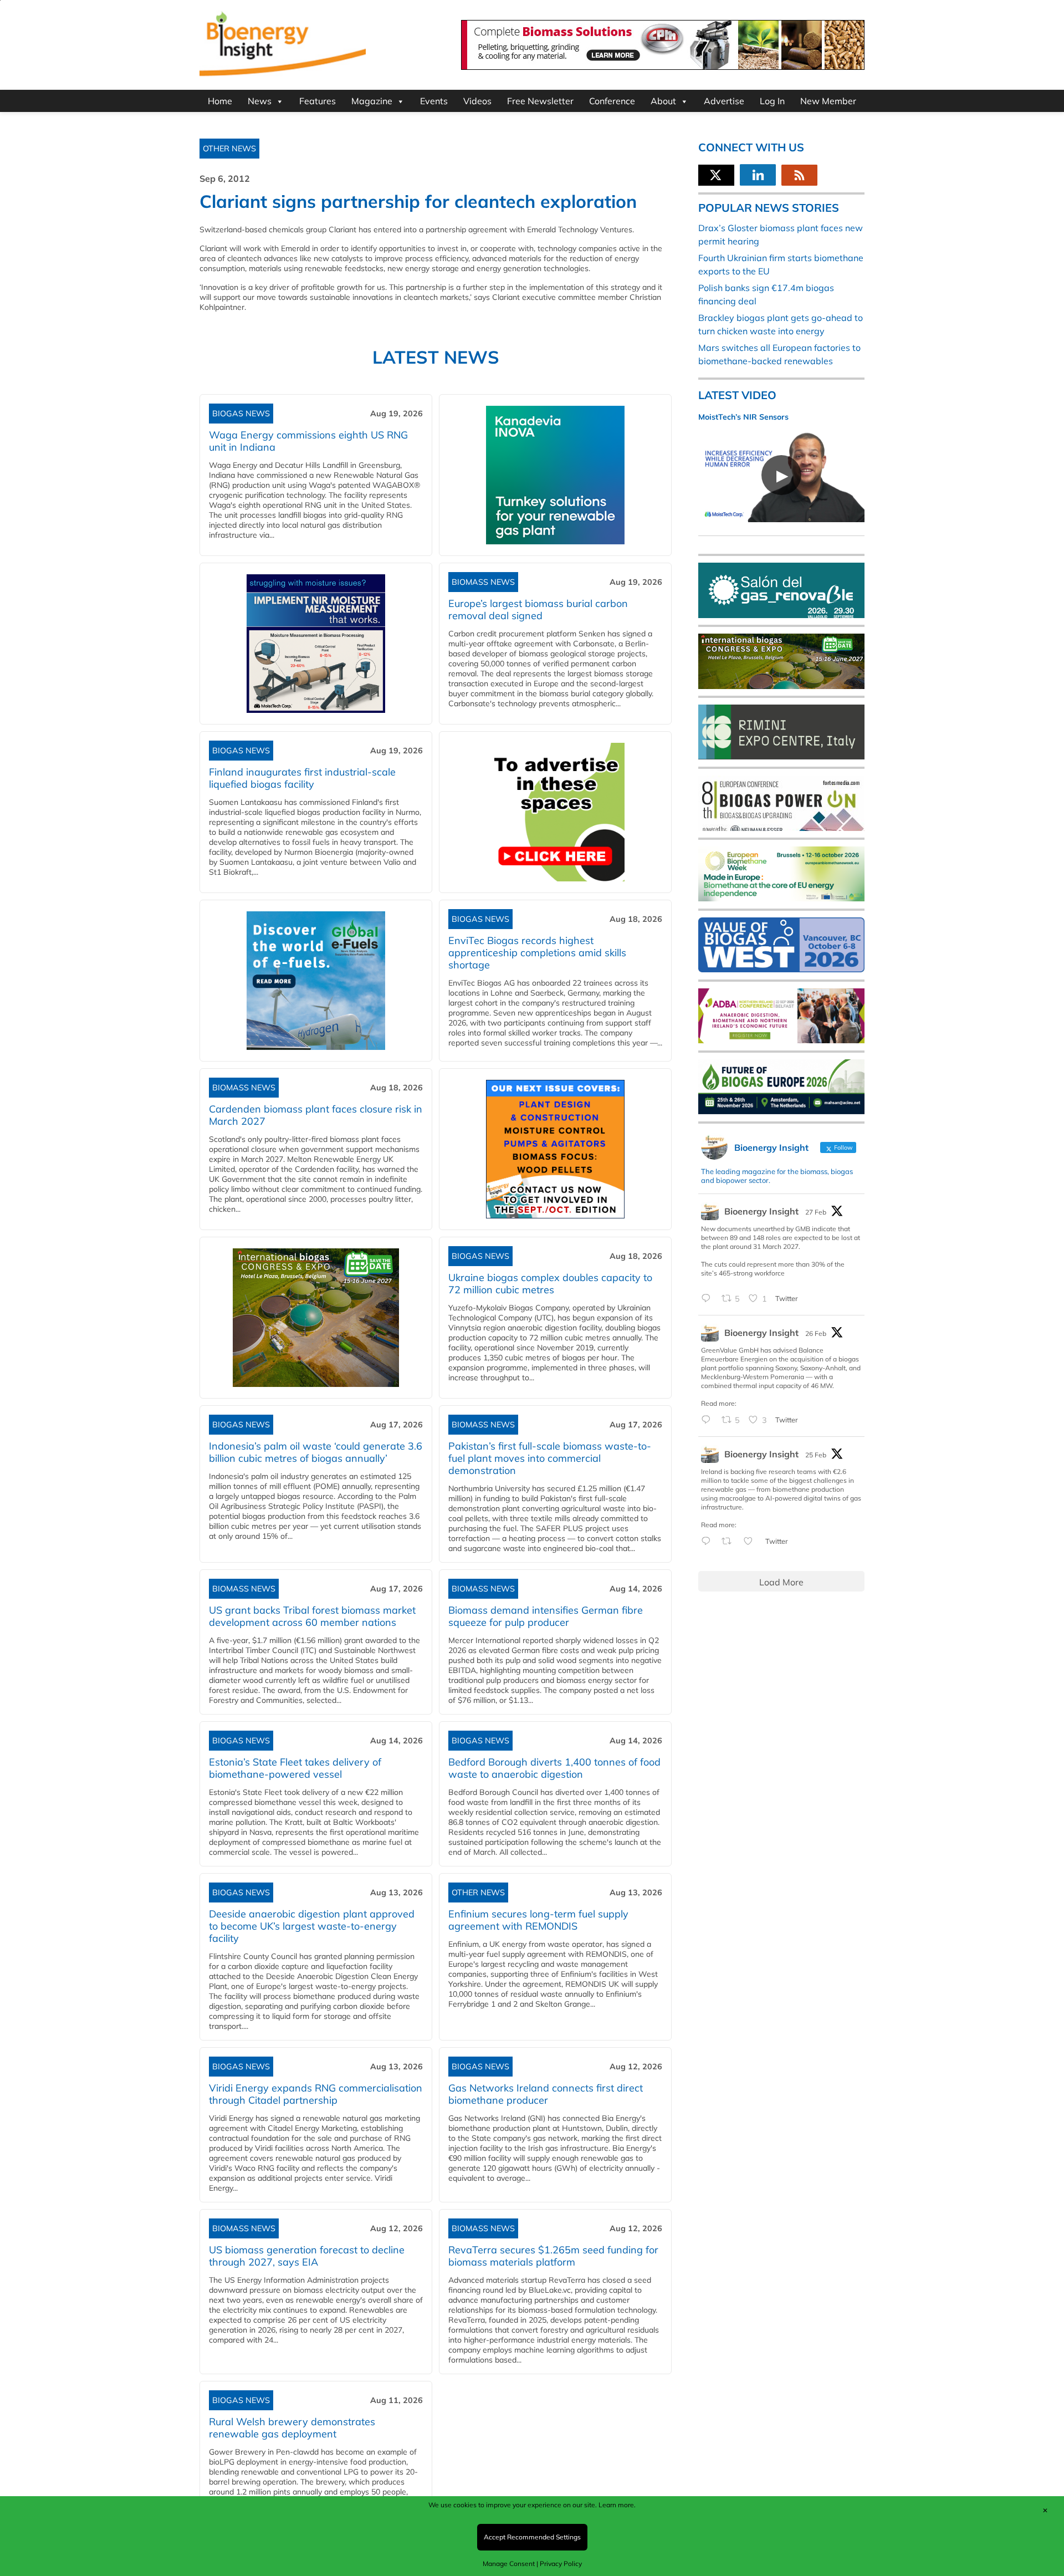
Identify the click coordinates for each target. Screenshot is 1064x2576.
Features (318, 101)
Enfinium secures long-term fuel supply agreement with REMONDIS (538, 1920)
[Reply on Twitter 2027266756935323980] (709, 1299)
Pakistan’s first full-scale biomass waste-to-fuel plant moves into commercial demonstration (550, 1458)
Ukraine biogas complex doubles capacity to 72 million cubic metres (550, 1284)
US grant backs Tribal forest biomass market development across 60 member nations (312, 1616)
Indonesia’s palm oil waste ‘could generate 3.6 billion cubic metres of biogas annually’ (316, 1452)
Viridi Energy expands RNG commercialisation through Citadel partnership (316, 2094)
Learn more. (617, 2505)
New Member (828, 101)
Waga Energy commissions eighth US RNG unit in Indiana (308, 441)
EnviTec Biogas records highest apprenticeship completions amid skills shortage (537, 953)
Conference (612, 101)
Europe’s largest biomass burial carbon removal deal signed (538, 609)
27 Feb (816, 1212)
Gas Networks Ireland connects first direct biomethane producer (546, 2094)
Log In (772, 101)
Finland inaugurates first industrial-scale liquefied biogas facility (302, 778)
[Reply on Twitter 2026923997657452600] (709, 1420)
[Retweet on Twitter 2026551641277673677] (730, 1542)
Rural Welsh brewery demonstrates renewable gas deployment (292, 2428)
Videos (477, 101)
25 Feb (816, 1455)
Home (220, 101)
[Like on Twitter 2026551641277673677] (751, 1542)
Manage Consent (509, 2564)
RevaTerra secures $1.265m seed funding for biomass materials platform (553, 2256)
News (260, 101)
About (663, 101)
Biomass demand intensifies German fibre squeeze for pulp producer (546, 1616)
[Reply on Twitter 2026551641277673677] (709, 1542)
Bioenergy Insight (761, 1211)
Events (434, 101)
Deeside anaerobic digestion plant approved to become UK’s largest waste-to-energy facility (312, 1926)
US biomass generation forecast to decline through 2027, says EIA (307, 2256)
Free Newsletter (540, 101)
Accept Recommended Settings (532, 2537)
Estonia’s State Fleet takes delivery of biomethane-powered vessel (295, 1768)
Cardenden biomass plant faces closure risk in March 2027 (316, 1115)
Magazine (372, 101)
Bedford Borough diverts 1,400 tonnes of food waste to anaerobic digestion (554, 1768)
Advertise (724, 101)
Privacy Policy (561, 2564)
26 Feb (816, 1333)
